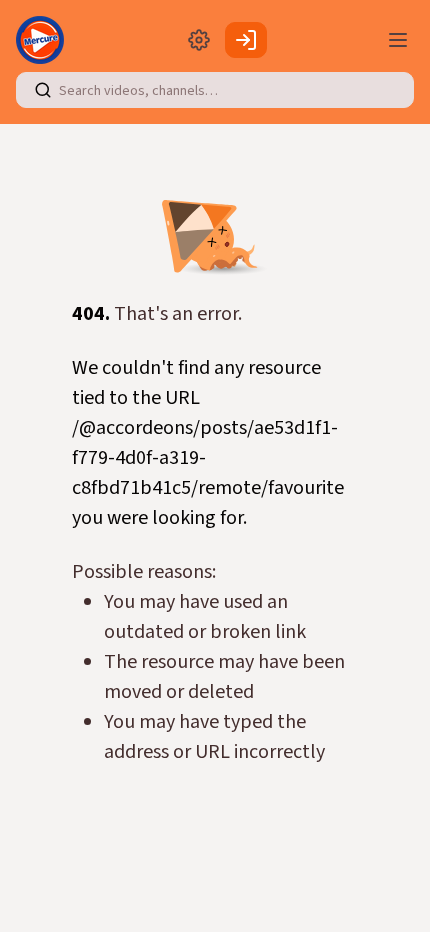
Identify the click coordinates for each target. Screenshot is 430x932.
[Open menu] (398, 40)
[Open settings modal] (199, 40)
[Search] (43, 90)
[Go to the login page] (246, 40)
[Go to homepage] (44, 40)
